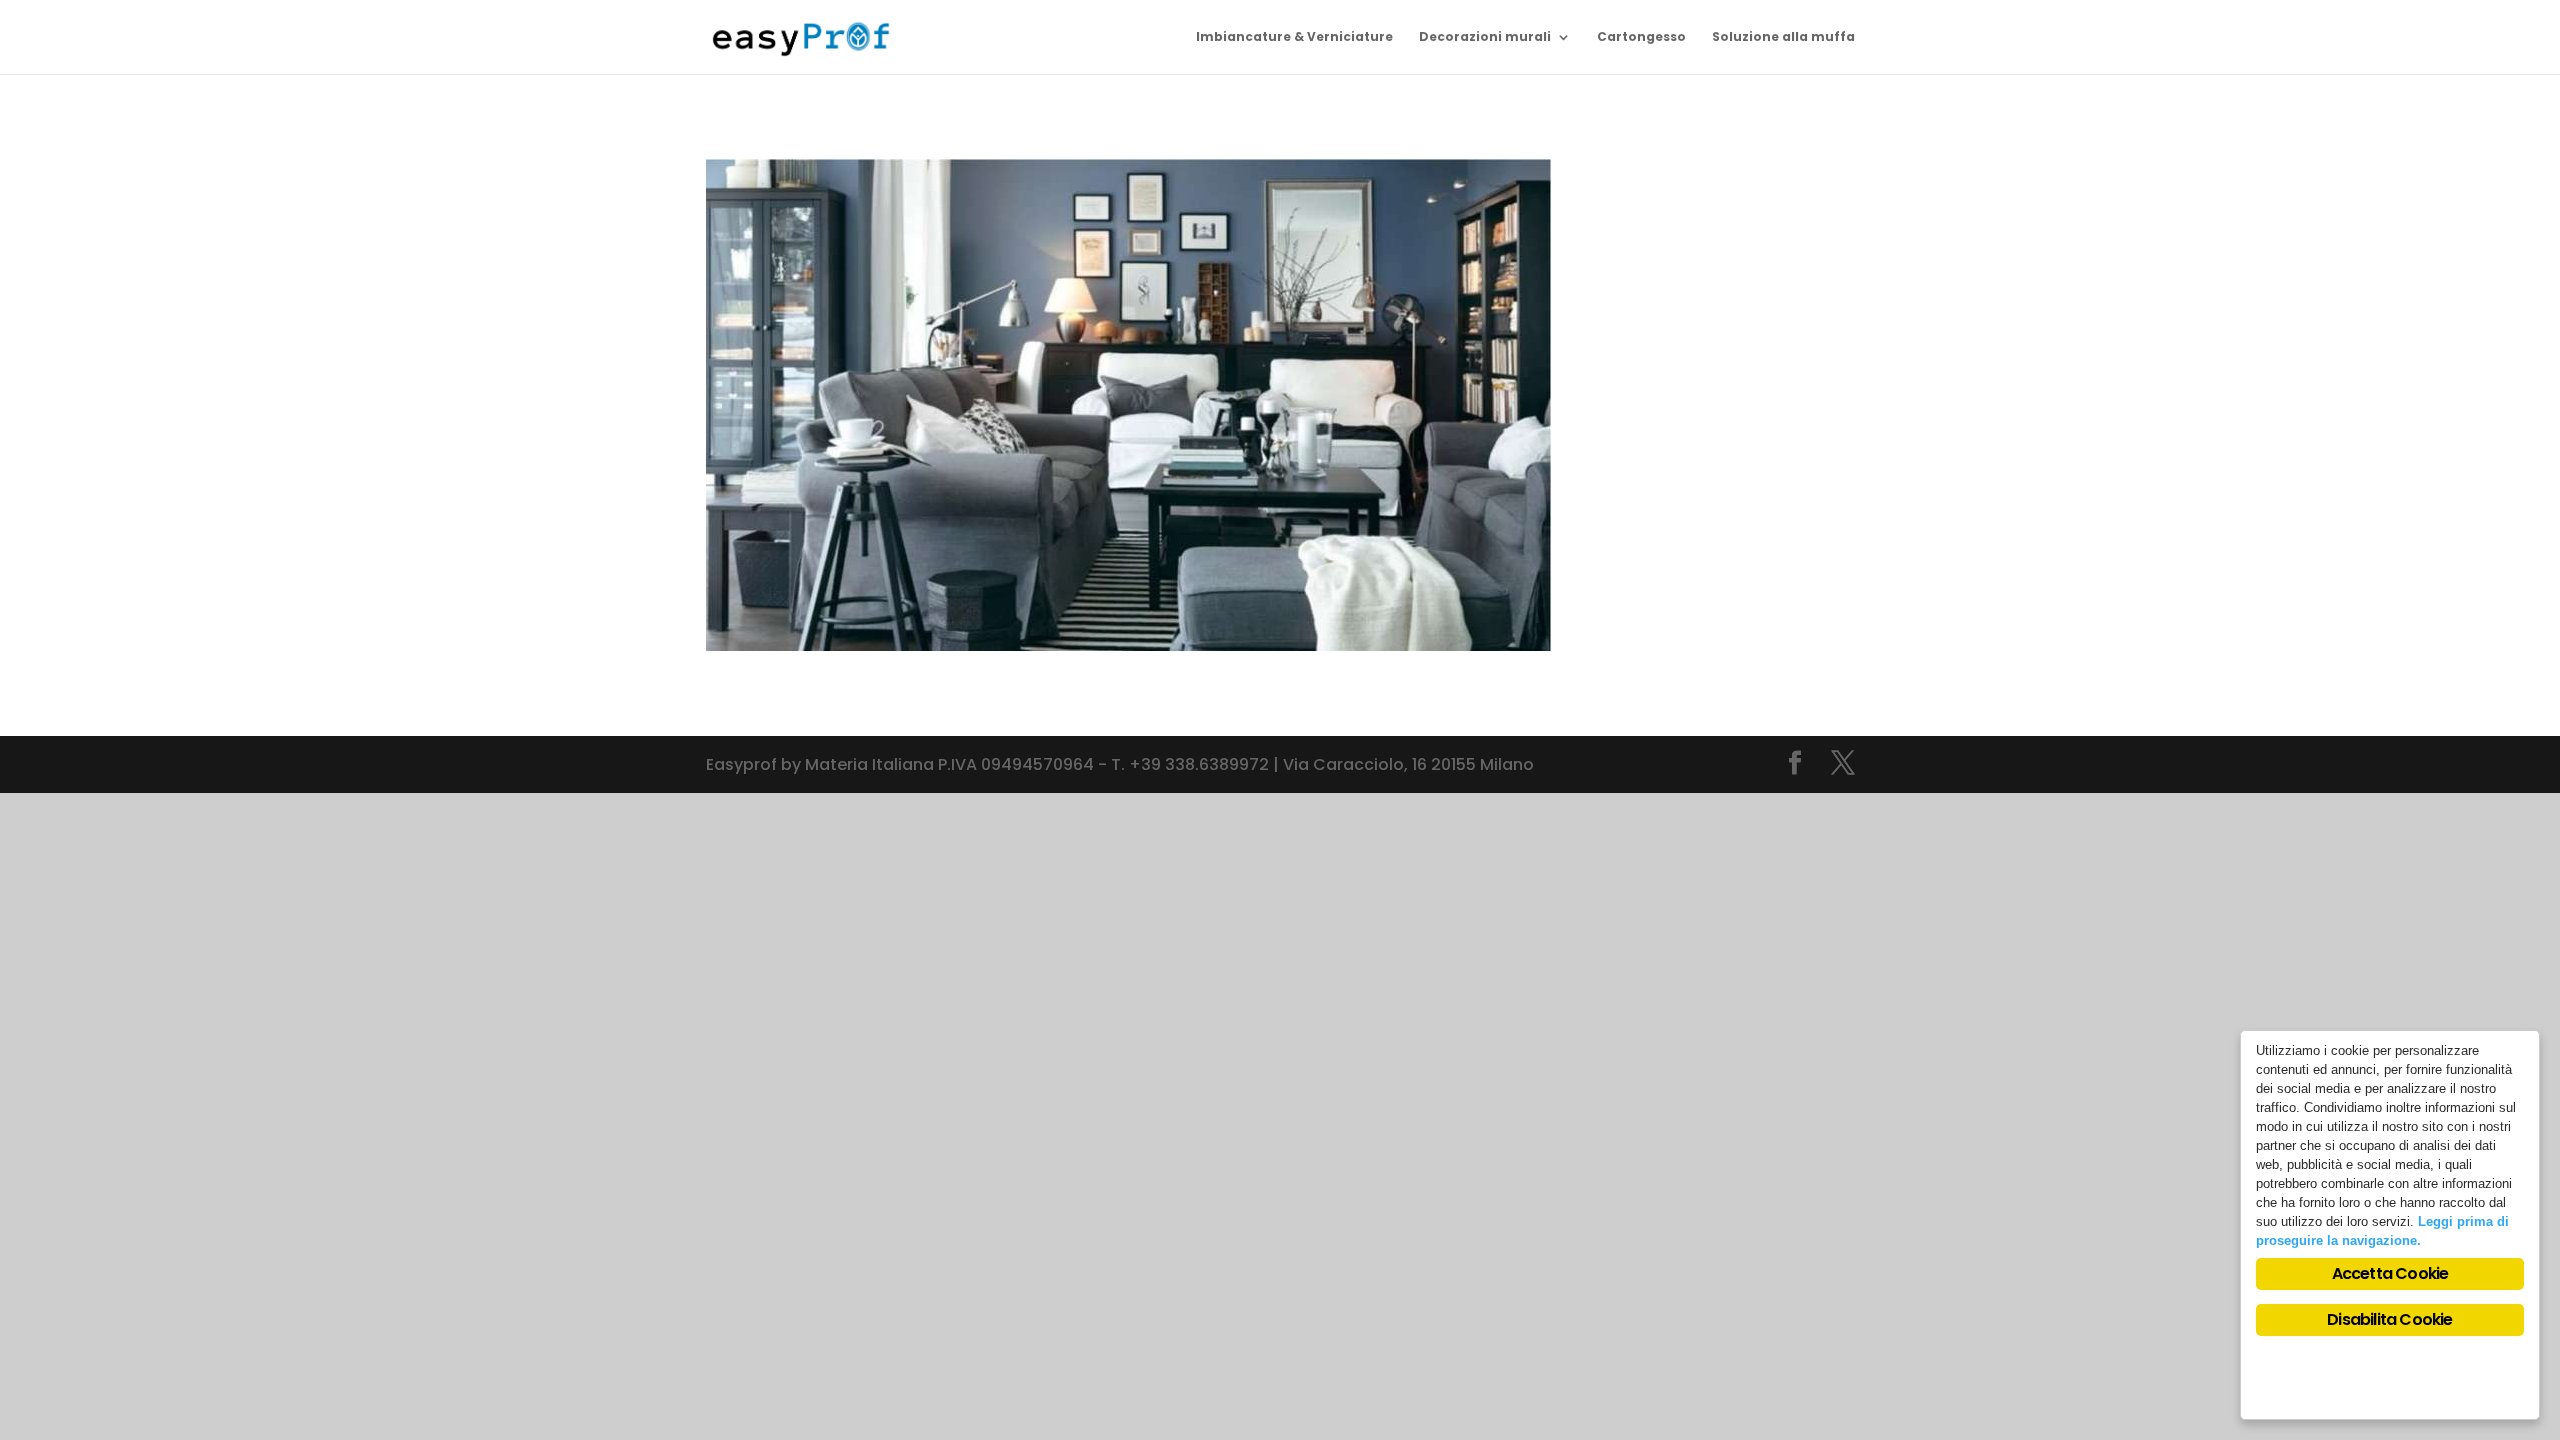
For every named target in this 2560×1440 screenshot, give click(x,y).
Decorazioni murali (1485, 37)
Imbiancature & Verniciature (1294, 37)
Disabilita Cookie (2389, 1319)
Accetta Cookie (2390, 1273)
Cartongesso (1641, 37)
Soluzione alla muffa (1783, 37)
